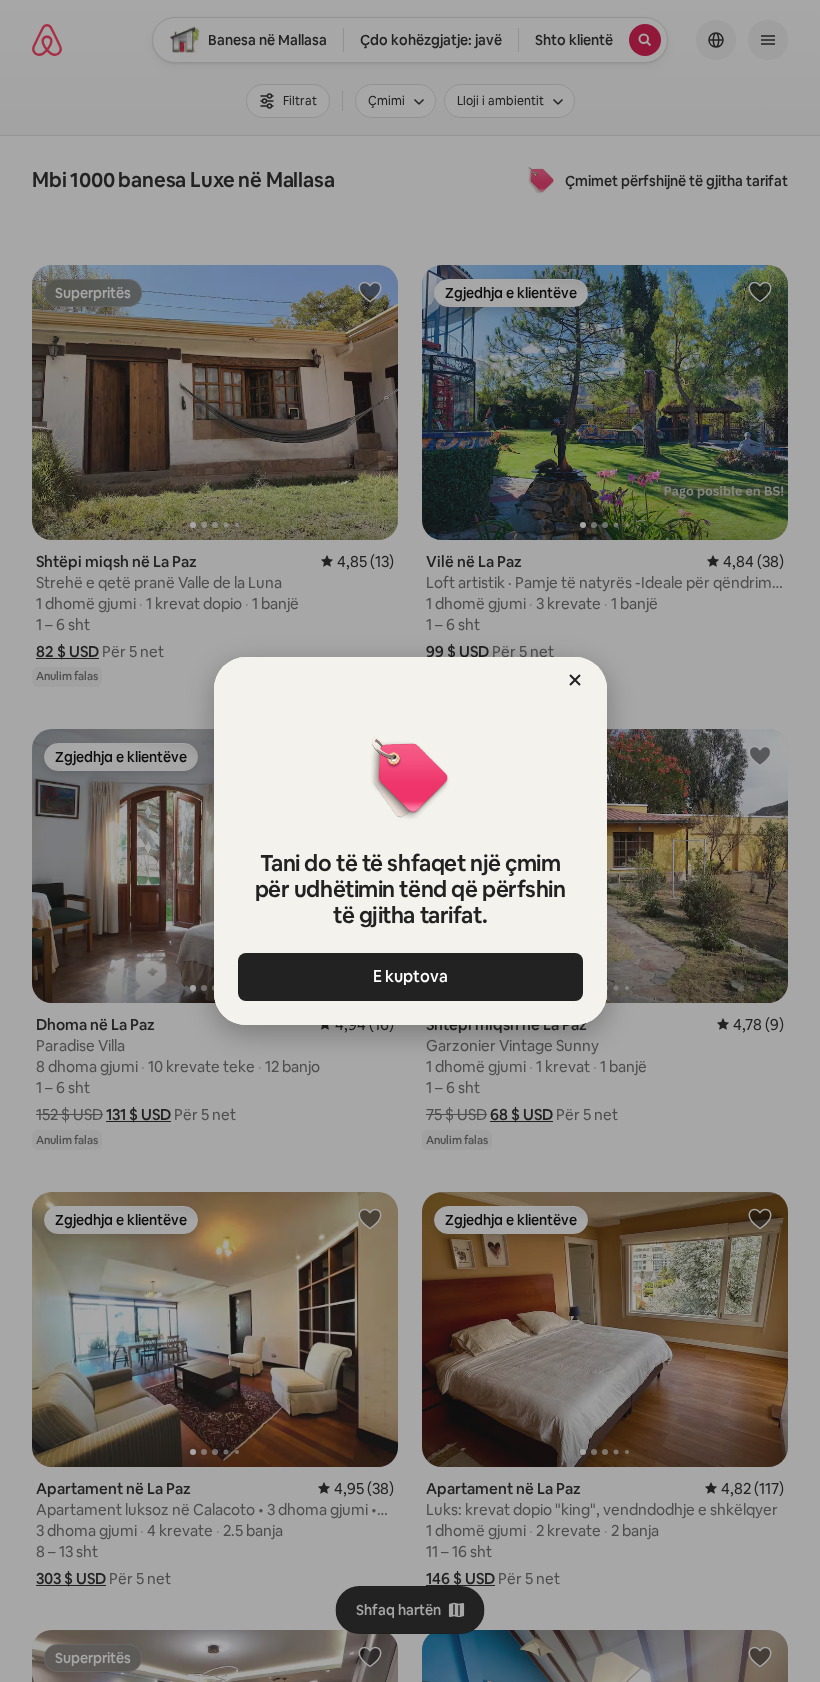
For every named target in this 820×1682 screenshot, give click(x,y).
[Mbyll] (575, 680)
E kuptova (410, 976)
